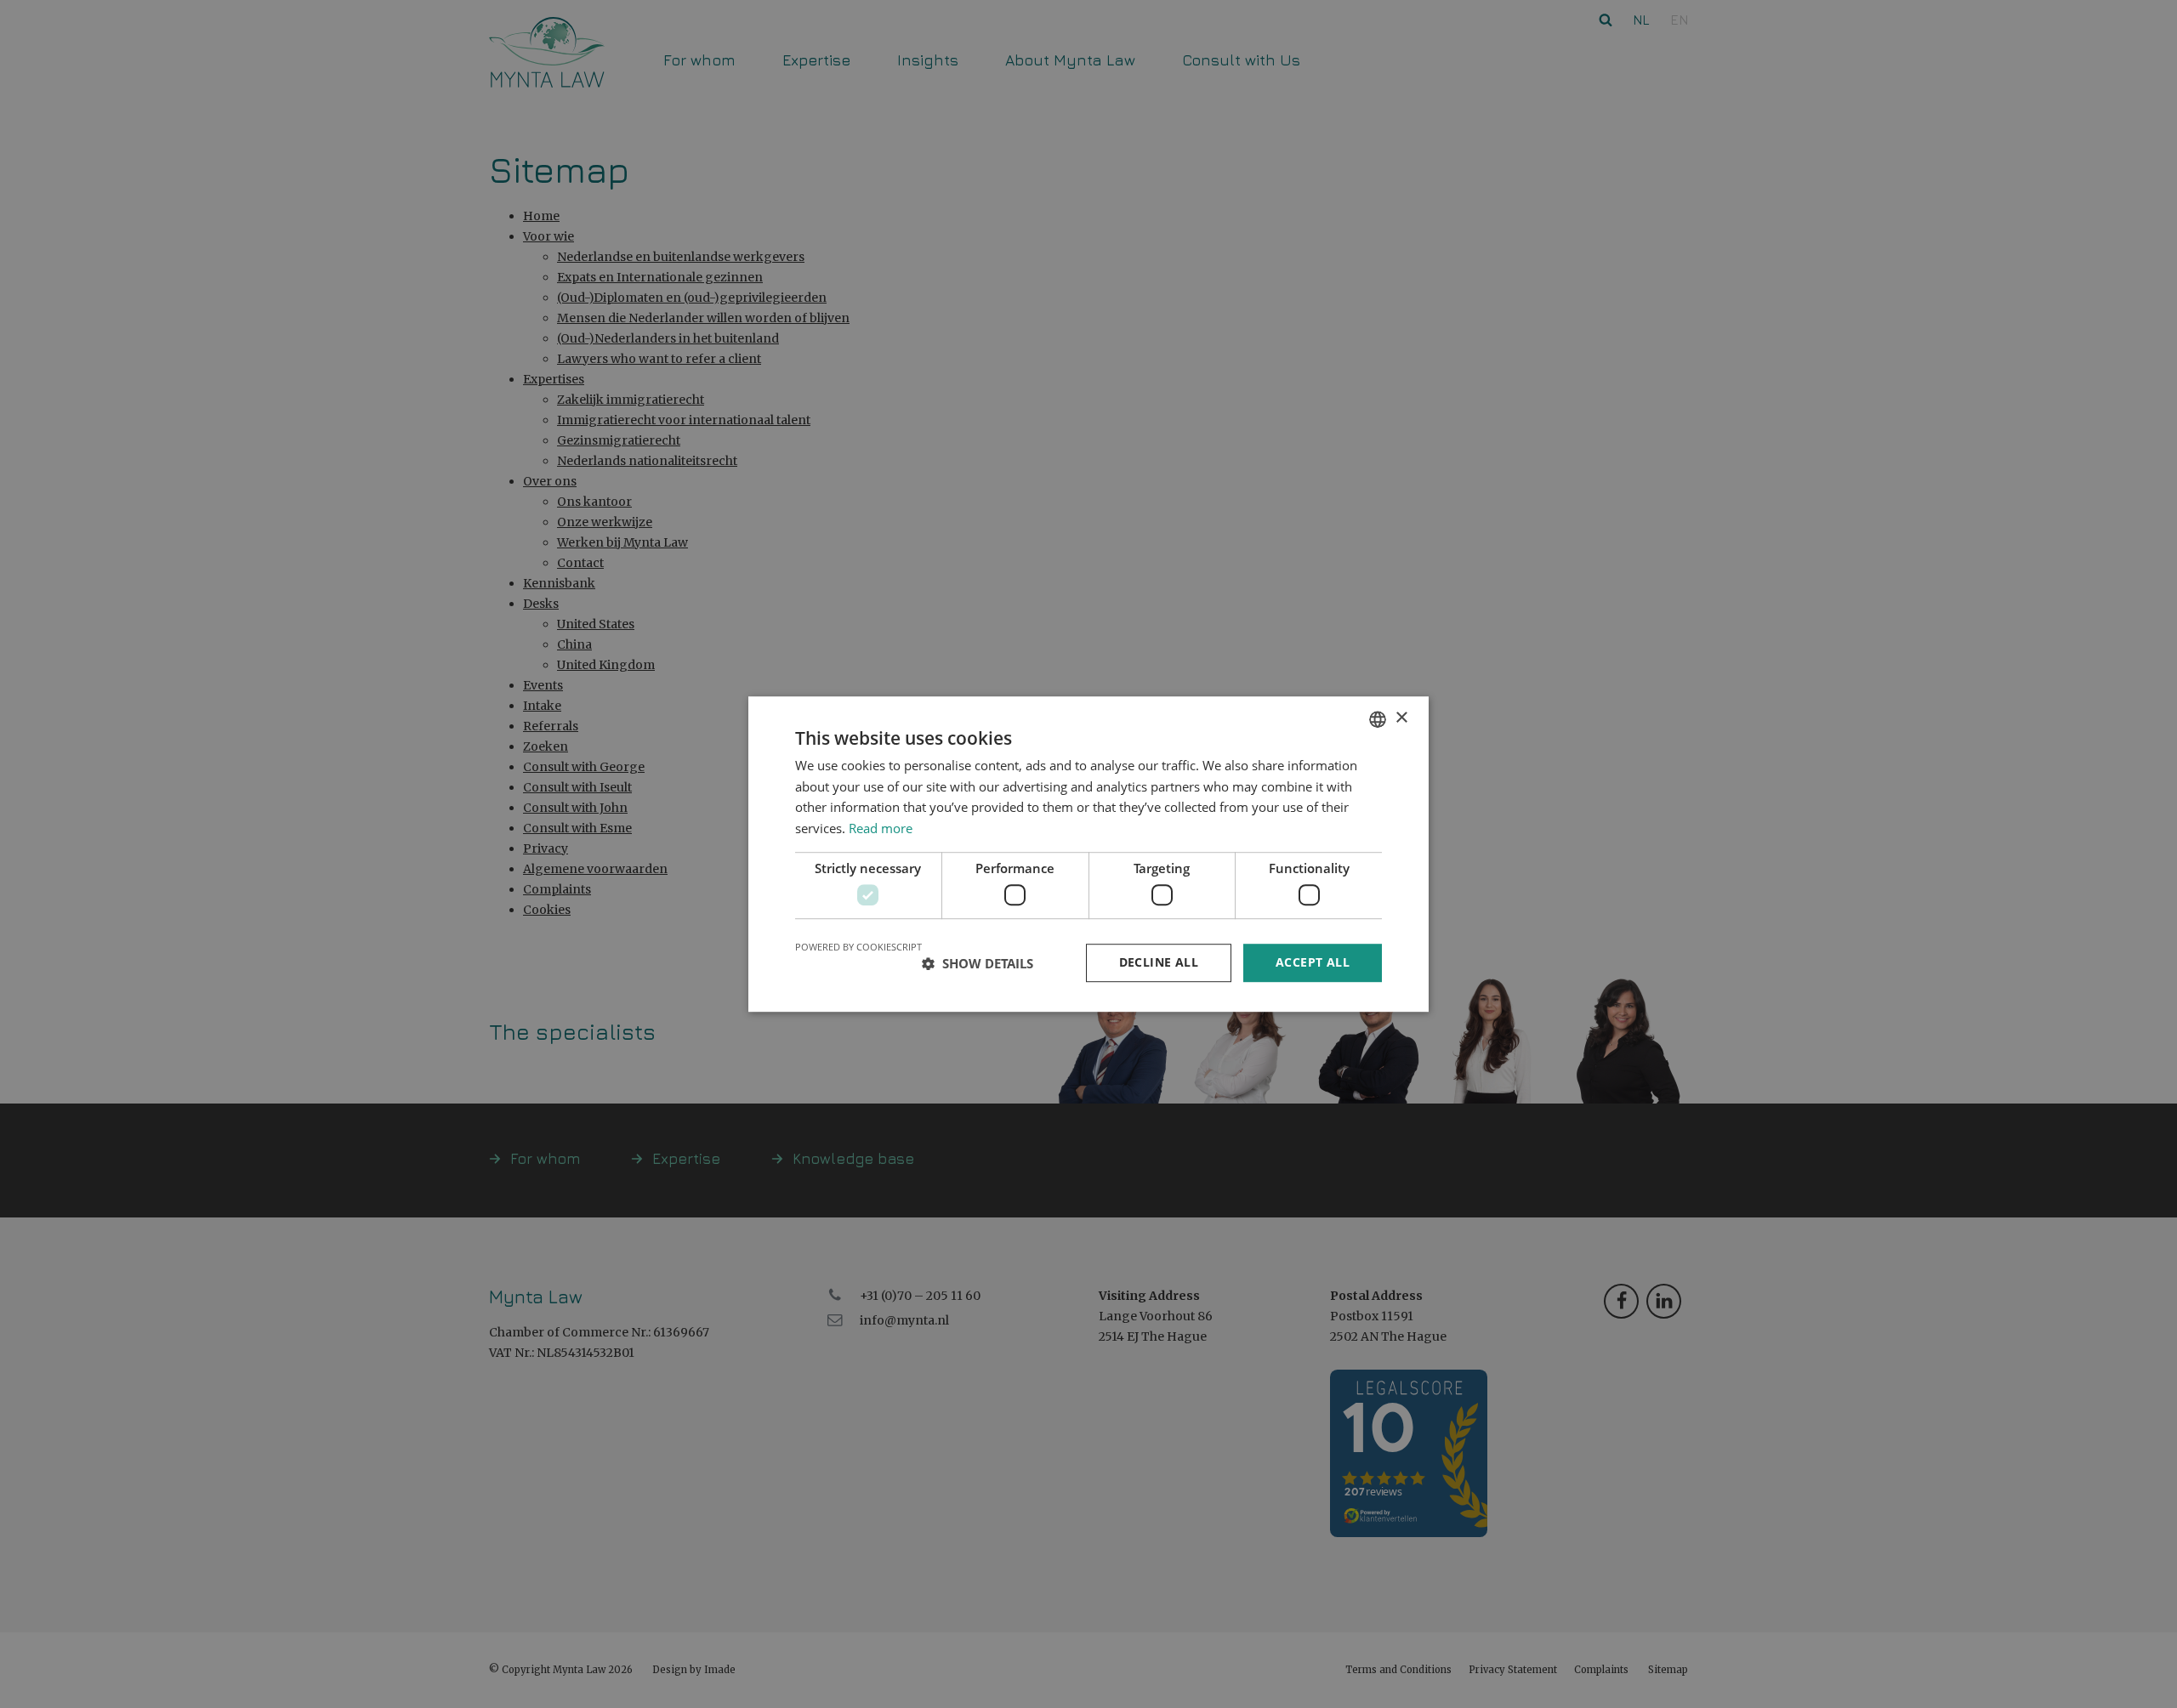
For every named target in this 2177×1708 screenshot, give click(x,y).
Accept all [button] (1313, 963)
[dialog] (1088, 854)
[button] (978, 963)
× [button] (1401, 718)
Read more (881, 828)
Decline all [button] (1159, 963)
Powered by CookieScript (858, 948)
